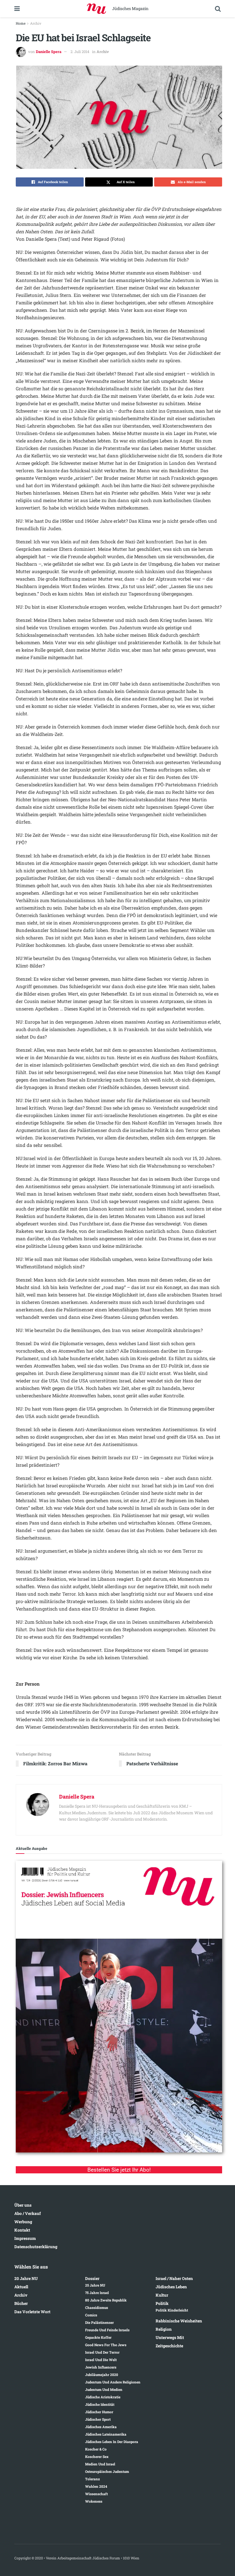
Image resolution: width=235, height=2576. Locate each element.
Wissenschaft (96, 2494)
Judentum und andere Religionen (113, 2382)
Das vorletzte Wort (32, 2312)
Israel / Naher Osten (174, 2278)
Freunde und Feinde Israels (107, 2330)
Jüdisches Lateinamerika (106, 2434)
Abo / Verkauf (28, 2213)
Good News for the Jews (106, 2345)
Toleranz (92, 2479)
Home (21, 23)
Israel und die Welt (101, 2360)
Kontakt (22, 2230)
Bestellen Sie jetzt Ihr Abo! (119, 2170)
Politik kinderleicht (172, 2310)
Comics (91, 2315)
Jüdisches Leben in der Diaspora (112, 2442)
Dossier (92, 2278)
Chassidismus (97, 2307)
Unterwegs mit (170, 2337)
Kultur (162, 2295)
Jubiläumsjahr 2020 (102, 2375)
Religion (164, 2329)
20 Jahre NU (26, 2278)
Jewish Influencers (101, 2367)
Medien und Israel (100, 2464)
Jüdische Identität (100, 2404)
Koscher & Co (96, 2449)
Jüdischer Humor (99, 2412)
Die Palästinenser (99, 2322)
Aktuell (21, 2287)
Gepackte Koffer (98, 2337)
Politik (162, 2303)
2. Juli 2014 (80, 52)
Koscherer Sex (97, 2456)
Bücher (21, 2303)
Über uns (23, 2205)
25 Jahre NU (95, 2285)
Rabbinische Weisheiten (179, 2321)
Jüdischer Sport (98, 2419)
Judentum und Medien (104, 2389)
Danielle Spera (49, 52)
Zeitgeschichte (169, 2346)
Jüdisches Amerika (101, 2427)
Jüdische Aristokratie (103, 2397)
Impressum (25, 2238)
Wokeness (94, 2501)
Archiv (36, 23)
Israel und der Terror (102, 2352)
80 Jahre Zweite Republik (106, 2300)
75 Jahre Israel (97, 2293)
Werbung (23, 2222)
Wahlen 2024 (96, 2486)
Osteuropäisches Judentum (107, 2471)
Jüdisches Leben (171, 2287)
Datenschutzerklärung (36, 2247)
